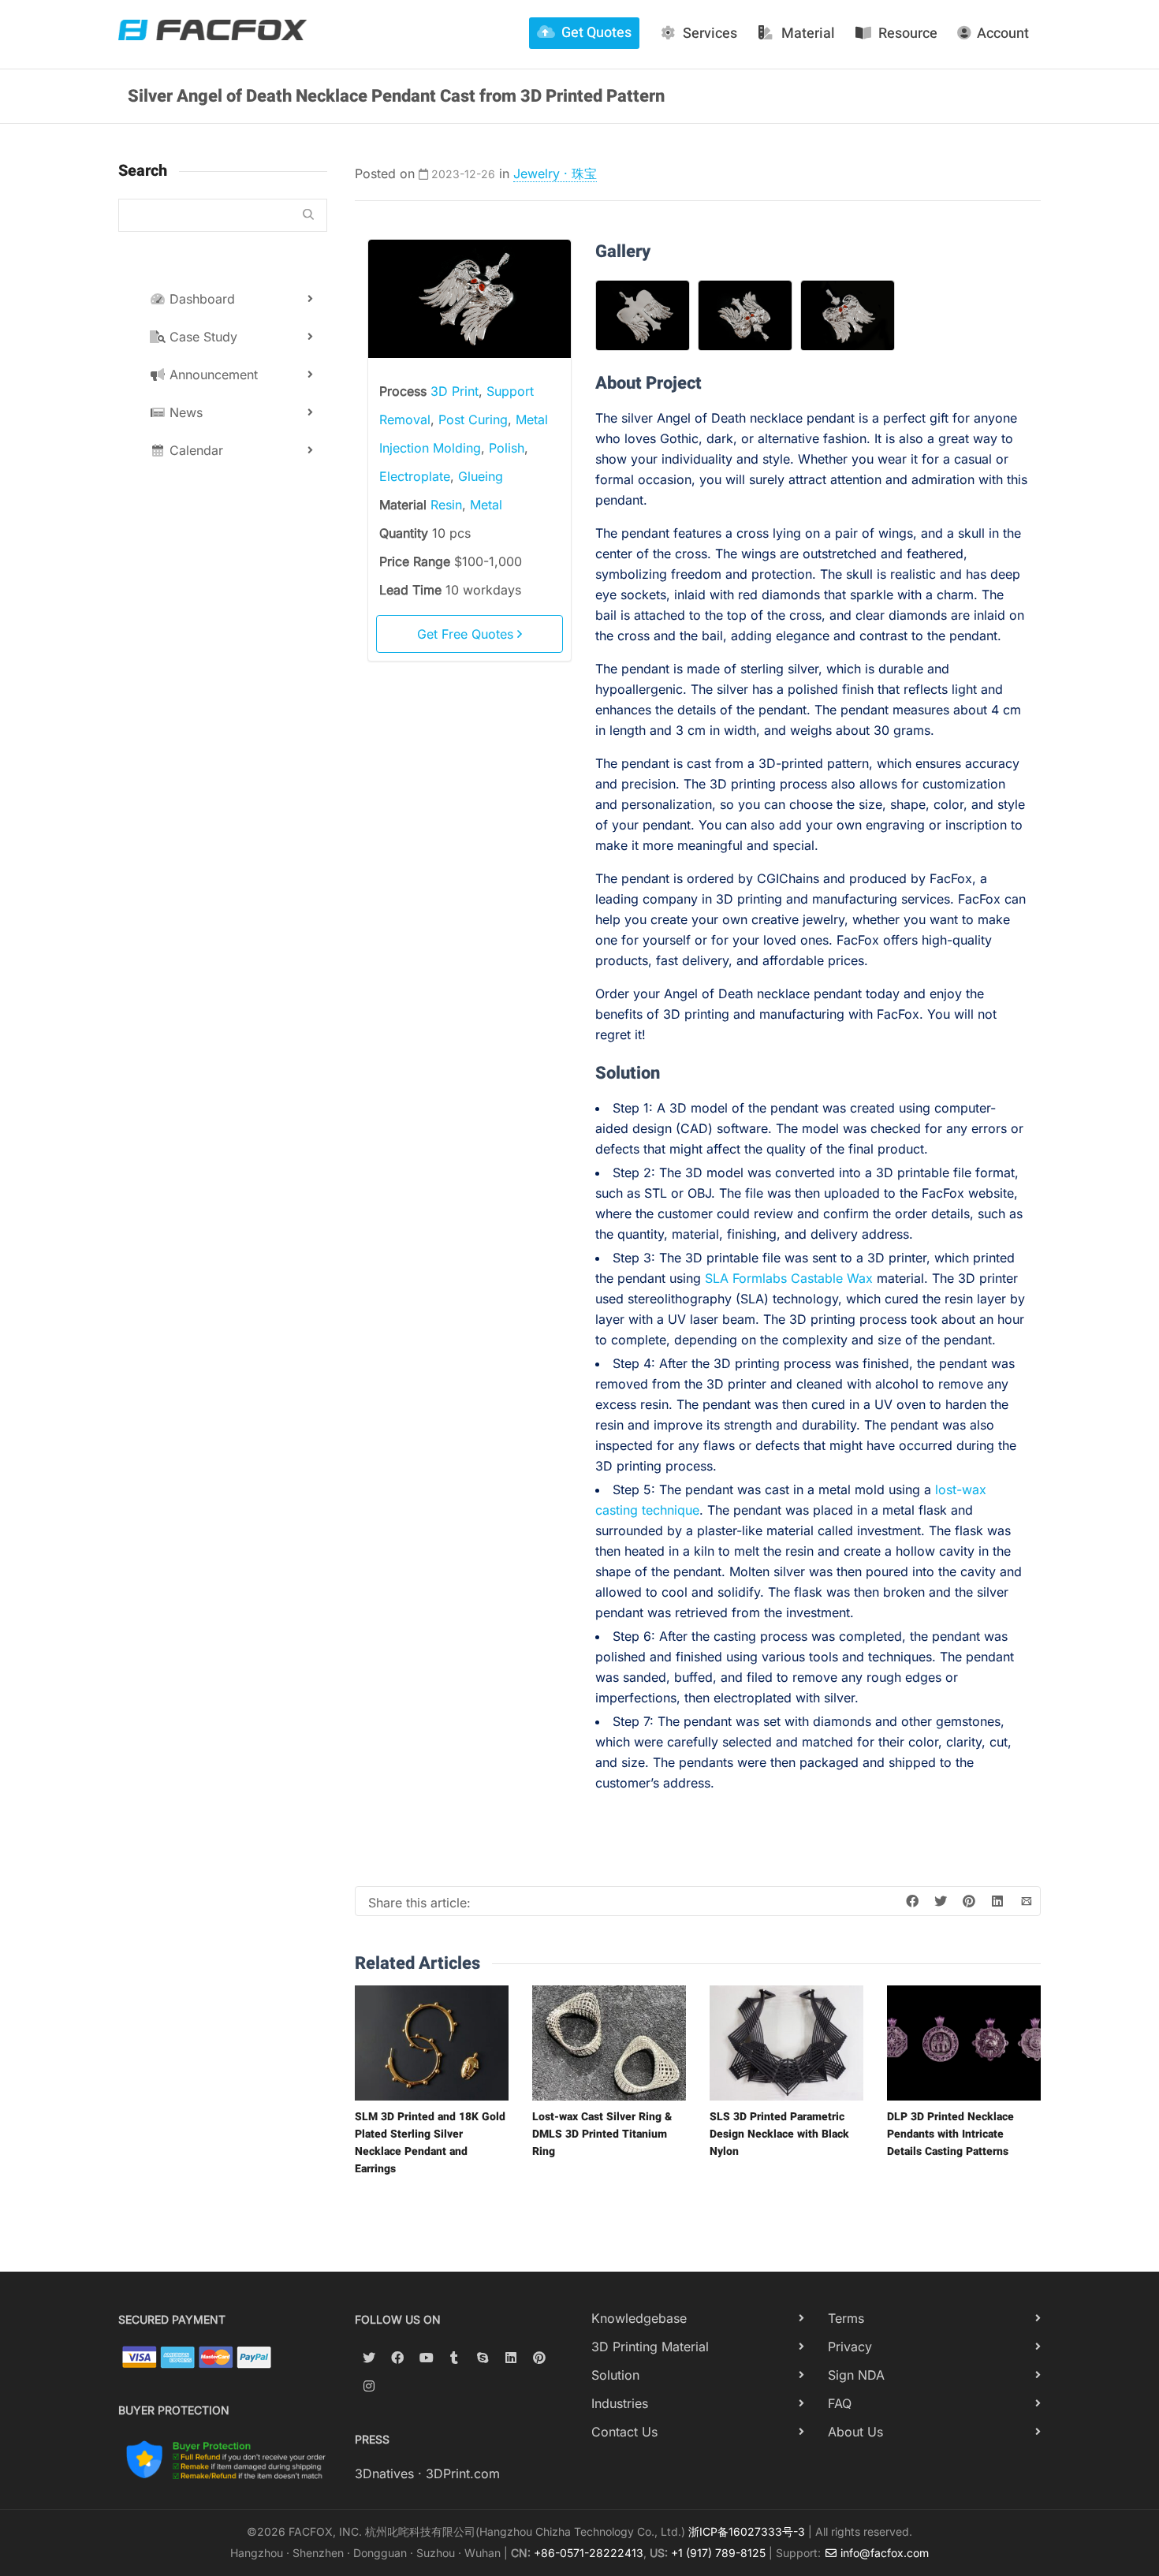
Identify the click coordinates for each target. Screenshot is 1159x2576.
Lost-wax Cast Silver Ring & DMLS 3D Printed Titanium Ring (602, 2134)
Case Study (201, 337)
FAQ (840, 2403)
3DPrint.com (463, 2473)
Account (1003, 34)
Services (710, 34)
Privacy (850, 2347)
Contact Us (624, 2432)
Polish (507, 448)
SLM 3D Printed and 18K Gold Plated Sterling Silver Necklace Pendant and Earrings (430, 2143)
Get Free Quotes (467, 634)
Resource (908, 34)
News (184, 412)
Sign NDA (856, 2375)
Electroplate (415, 476)
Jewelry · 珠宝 (555, 173)
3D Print (455, 391)
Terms (846, 2318)
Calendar (194, 450)
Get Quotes (596, 33)
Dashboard (200, 299)
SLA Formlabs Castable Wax (789, 1278)
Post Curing (473, 419)
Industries (620, 2403)
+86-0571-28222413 (589, 2553)
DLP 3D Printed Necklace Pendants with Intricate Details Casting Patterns (950, 2134)
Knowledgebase (639, 2318)
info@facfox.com (883, 2553)
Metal (486, 505)
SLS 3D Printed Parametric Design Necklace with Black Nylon (779, 2134)
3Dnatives (384, 2473)
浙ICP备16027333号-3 (747, 2531)
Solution (615, 2375)
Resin (446, 505)
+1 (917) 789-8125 (718, 2553)
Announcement (212, 375)
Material (808, 34)
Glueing (481, 476)
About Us (855, 2432)
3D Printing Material (650, 2347)
